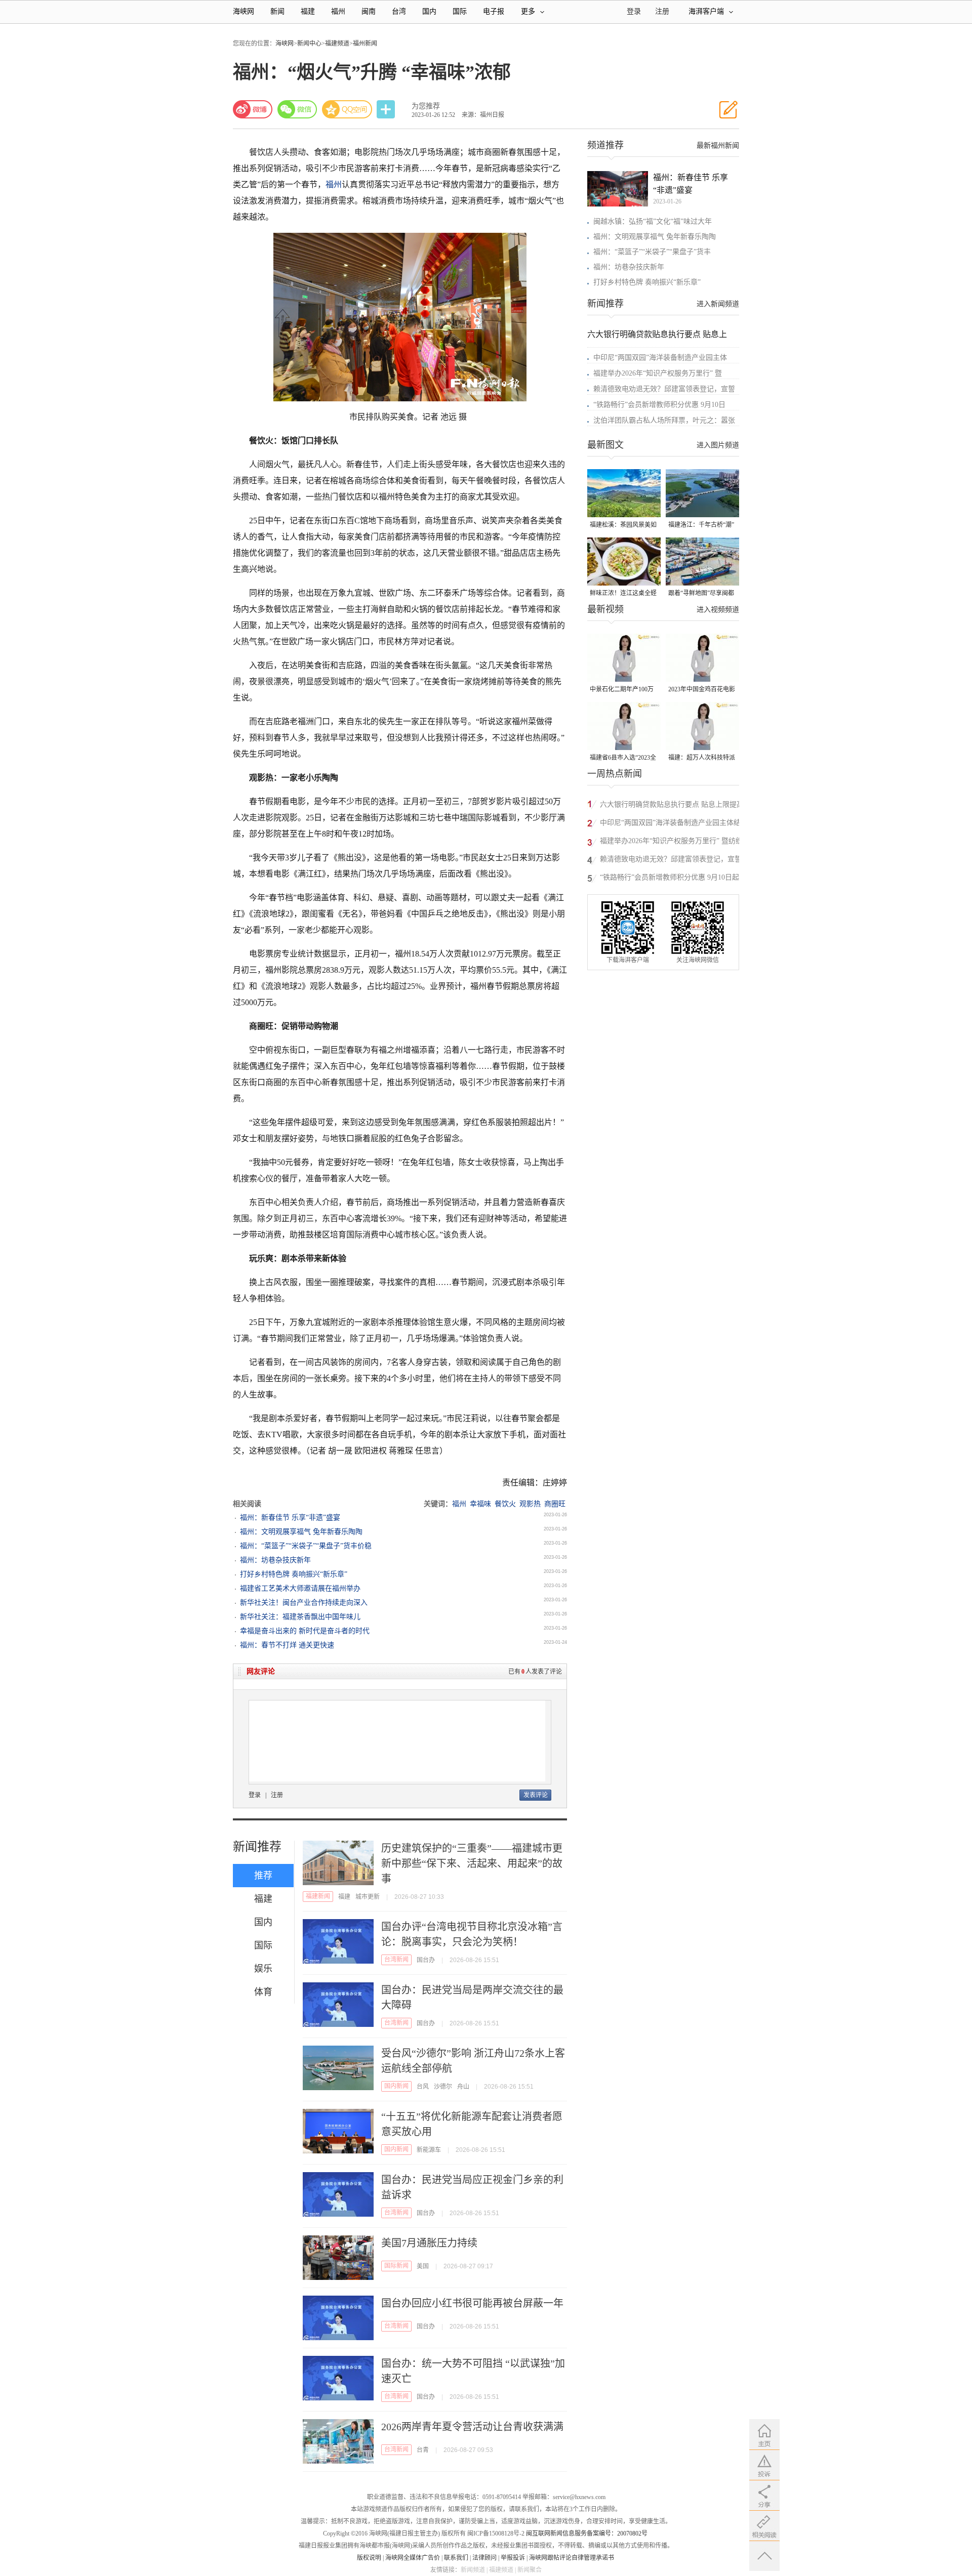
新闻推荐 (257, 1847)
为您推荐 (426, 106)
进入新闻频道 (718, 304)
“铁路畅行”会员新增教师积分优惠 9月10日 (659, 405)
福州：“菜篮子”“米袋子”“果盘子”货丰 (652, 252)
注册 (662, 11)
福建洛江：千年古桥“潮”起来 (701, 526)
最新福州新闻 (718, 146)
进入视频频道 (718, 610)
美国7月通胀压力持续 (429, 2243)
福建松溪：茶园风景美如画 (623, 526)
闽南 (369, 11)
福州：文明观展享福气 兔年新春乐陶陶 (301, 1532)
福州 (338, 11)
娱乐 (263, 1969)
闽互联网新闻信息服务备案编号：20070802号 (587, 2533)
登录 (255, 1795)
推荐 (263, 1876)
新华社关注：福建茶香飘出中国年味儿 (300, 1617)
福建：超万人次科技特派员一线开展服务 (702, 758)
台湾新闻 (396, 1960)
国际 (460, 11)
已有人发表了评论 (535, 1672)
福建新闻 (318, 1896)
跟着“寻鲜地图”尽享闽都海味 (701, 594)
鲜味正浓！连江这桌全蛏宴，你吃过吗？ (623, 594)
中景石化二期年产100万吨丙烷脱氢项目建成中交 (623, 690)
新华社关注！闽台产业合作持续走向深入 (304, 1603)
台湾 (399, 11)
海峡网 (244, 11)
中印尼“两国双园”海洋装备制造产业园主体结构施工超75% (670, 824)
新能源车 (429, 2150)
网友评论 (261, 1671)
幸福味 (480, 1504)
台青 (423, 2450)
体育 (263, 1992)
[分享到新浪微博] (253, 109)
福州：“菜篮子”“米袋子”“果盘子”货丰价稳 (306, 1546)
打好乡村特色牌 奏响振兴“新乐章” (294, 1574)
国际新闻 (396, 2266)
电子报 (494, 11)
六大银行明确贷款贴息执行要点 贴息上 (657, 334)
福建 (308, 11)
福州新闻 (365, 44)
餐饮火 (505, 1504)
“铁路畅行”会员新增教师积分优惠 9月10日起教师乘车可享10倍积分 (673, 879)
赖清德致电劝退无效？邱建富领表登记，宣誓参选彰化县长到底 (671, 861)
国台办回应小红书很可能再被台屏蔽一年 (472, 2303)
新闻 (277, 11)
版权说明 (369, 2558)
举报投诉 (513, 2558)
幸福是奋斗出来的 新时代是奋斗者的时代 (305, 1631)
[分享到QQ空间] (347, 109)
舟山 (463, 2087)
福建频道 (337, 44)
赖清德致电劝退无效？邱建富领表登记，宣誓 (664, 389)
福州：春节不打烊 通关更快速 (287, 1645)
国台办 (426, 1960)
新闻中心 (309, 44)
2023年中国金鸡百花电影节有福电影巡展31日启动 (702, 690)
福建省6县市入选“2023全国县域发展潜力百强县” (623, 758)
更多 (528, 11)
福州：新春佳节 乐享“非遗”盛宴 (290, 1518)
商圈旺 (555, 1504)
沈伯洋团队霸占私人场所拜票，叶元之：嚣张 (664, 420)
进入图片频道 (718, 445)
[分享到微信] (297, 109)
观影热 (530, 1504)
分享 (387, 110)
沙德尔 (443, 2087)
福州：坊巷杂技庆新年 (275, 1560)
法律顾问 (484, 2558)
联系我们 (456, 2558)
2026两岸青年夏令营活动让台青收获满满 (472, 2427)
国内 (429, 11)
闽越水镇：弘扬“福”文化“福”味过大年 (653, 221)
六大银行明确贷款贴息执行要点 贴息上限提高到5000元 (672, 806)
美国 (423, 2266)
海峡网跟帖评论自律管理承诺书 (572, 2558)
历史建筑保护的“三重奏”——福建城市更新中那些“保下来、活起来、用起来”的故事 (472, 1863)
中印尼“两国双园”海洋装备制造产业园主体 (660, 358)
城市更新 (368, 1897)
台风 (423, 2087)
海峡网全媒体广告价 (413, 2558)
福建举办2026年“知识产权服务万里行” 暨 (658, 373)
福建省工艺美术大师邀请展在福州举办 (300, 1588)
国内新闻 (396, 2086)
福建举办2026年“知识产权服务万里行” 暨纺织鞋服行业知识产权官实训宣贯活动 (671, 842)
